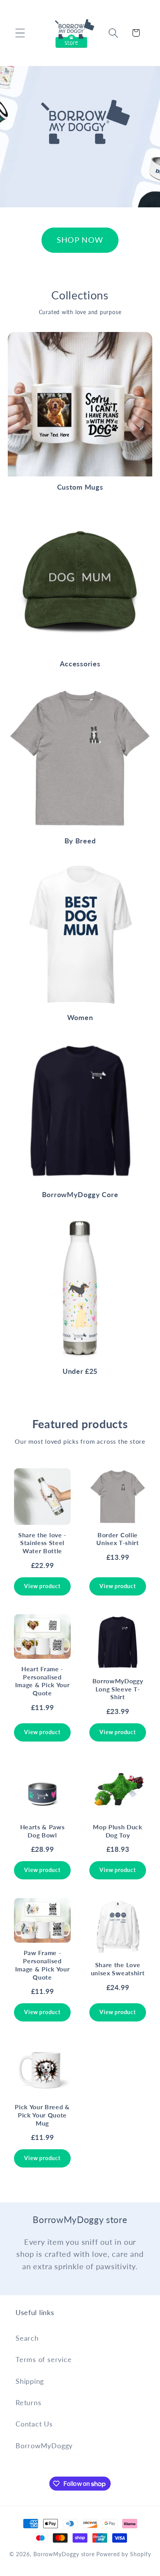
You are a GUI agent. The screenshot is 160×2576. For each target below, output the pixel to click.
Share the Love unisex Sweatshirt (118, 1969)
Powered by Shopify (123, 2554)
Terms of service (43, 2359)
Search (27, 2338)
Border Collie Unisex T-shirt (118, 1539)
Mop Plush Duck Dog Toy (118, 1831)
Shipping (30, 2381)
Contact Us (34, 2424)
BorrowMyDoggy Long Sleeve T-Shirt (118, 1689)
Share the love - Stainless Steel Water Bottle (42, 1543)
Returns (28, 2402)
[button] (20, 33)
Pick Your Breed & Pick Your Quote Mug (42, 2115)
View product (42, 1586)
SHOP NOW (80, 240)
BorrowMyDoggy (44, 2446)
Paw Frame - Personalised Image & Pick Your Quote (43, 1965)
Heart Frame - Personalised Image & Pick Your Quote (43, 1681)
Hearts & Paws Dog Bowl (43, 1831)
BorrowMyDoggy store (64, 2554)
